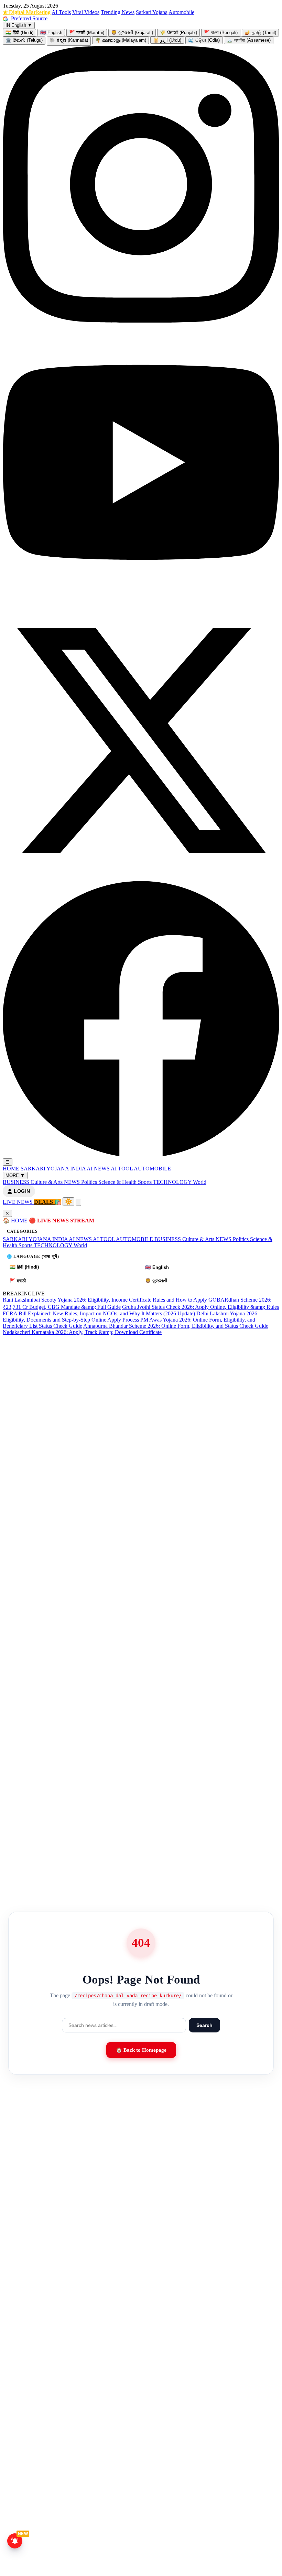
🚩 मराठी (18, 1281)
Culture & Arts (47, 1182)
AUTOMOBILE (152, 1169)
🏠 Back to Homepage (141, 2050)
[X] (141, 877)
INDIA (78, 1169)
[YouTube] (141, 599)
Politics (90, 1182)
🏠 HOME (15, 1221)
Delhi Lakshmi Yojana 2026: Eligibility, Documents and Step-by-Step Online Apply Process (131, 1317)
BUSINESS (17, 1182)
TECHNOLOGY (173, 1182)
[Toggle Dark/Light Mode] (68, 1202)
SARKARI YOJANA (45, 1169)
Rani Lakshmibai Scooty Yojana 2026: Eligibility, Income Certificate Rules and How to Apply (105, 1300)
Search (204, 2025)
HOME (11, 1169)
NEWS (73, 1182)
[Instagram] (141, 321)
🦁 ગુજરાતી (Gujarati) (132, 33)
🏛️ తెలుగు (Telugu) (24, 40)
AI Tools (61, 12)
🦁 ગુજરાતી (156, 1281)
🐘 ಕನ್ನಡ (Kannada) (69, 40)
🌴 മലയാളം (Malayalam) (121, 40)
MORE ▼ (15, 1175)
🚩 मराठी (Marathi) (87, 33)
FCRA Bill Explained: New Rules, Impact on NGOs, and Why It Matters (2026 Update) (99, 1313)
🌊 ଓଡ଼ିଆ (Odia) (204, 40)
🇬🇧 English (51, 33)
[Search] (78, 1202)
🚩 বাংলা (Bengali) (221, 33)
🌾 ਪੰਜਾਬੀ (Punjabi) (178, 33)
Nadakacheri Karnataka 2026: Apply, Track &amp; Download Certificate (82, 1332)
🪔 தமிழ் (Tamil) (260, 33)
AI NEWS (99, 1169)
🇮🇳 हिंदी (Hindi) (19, 33)
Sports (145, 1182)
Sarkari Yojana (152, 12)
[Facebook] (141, 1155)
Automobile (181, 12)
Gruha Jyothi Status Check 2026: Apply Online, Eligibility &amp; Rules (200, 1307)
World (200, 1182)
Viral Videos (86, 12)
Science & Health (118, 1182)
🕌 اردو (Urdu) (167, 40)
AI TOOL (122, 1169)
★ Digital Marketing (27, 12)
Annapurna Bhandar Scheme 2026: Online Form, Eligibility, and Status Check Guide (176, 1326)
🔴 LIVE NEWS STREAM (62, 1221)
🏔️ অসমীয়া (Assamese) (249, 40)
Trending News (118, 12)
